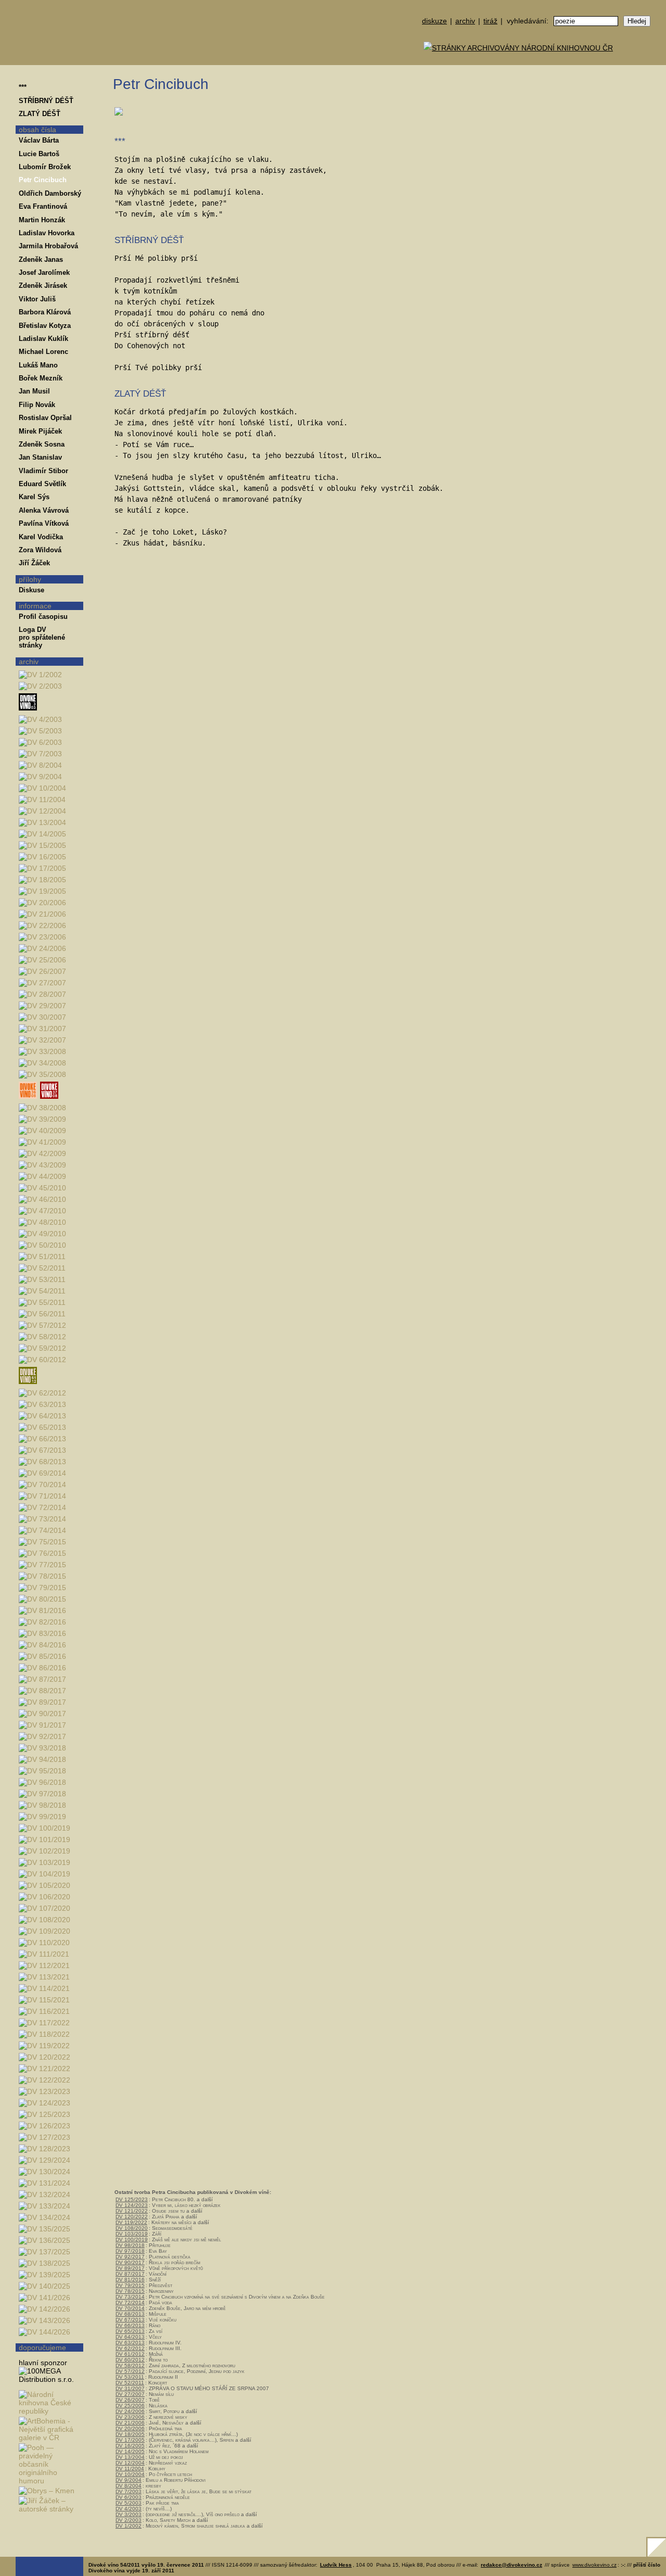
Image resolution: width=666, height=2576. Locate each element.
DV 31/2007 (130, 2388)
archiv (465, 21)
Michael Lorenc (43, 352)
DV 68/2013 (130, 2314)
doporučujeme (42, 2347)
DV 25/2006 (130, 2406)
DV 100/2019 (132, 2239)
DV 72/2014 (130, 2302)
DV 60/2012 (130, 2360)
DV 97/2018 (130, 2251)
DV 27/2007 (130, 2394)
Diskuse (31, 590)
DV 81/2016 (130, 2280)
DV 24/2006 (130, 2411)
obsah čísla (37, 130)
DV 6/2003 (129, 2497)
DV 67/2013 (130, 2320)
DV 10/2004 (130, 2474)
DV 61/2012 (130, 2354)
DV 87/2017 (130, 2274)
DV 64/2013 (130, 2337)
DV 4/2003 (129, 2509)
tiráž (490, 21)
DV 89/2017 (130, 2268)
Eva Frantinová (43, 206)
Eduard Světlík (42, 484)
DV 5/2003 (129, 2503)
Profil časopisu (43, 617)
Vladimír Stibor (43, 471)
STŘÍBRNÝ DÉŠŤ (46, 101)
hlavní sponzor (43, 2363)
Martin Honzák (42, 220)
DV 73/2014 (130, 2297)
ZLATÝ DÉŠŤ (40, 114)
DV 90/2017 (130, 2262)
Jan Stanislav (40, 457)
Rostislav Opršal (45, 418)
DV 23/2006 (130, 2417)
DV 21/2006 (130, 2423)
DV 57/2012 (130, 2371)
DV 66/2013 (130, 2325)
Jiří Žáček (34, 563)
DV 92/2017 (130, 2257)
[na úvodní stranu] (49, 33)
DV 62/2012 (130, 2348)
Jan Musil (34, 391)
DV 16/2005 (130, 2446)
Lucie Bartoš (39, 154)
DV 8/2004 (129, 2486)
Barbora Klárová (45, 312)
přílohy (30, 579)
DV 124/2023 (132, 2205)
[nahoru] (31, 2539)
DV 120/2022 (132, 2217)
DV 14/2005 (130, 2451)
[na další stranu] (655, 77)
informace (35, 606)
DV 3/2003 (129, 2514)
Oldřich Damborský (50, 193)
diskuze (434, 21)
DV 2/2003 (129, 2520)
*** (23, 87)
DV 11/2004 (130, 2469)
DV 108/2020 (132, 2228)
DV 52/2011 (130, 2383)
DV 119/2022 (131, 2222)
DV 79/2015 (130, 2285)
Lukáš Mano (38, 365)
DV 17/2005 (130, 2440)
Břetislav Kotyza (45, 326)
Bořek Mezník (41, 378)
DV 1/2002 (129, 2526)
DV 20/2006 (130, 2428)
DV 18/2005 (130, 2434)
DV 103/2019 (132, 2234)
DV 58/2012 (130, 2365)
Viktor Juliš (37, 299)
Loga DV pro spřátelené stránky (42, 637)
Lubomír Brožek (45, 167)
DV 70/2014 (130, 2308)
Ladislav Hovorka (47, 233)
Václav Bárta (39, 140)
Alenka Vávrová (44, 510)
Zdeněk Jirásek (43, 285)
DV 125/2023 (132, 2199)
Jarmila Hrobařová (48, 246)
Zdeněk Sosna (42, 444)
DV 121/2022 (132, 2211)
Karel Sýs (34, 497)
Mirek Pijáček (40, 431)
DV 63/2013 (130, 2343)
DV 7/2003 (129, 2491)
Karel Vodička (41, 537)
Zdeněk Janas (41, 259)
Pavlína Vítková (44, 523)
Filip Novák (37, 405)
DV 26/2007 (130, 2400)
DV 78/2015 (130, 2291)
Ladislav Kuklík (43, 339)
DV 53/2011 (130, 2377)
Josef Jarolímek (44, 272)
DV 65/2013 (130, 2331)
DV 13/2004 (130, 2457)
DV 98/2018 (130, 2245)
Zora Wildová (40, 550)
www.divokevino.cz (594, 2565)
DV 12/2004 (130, 2463)
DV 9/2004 (129, 2480)
